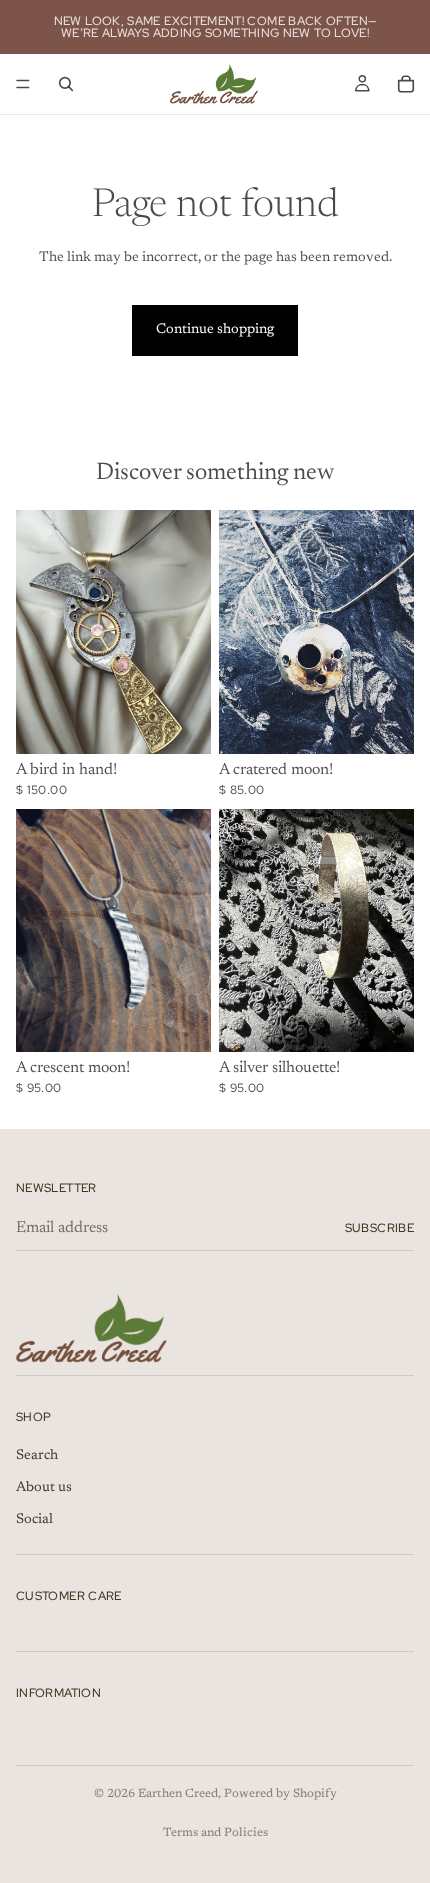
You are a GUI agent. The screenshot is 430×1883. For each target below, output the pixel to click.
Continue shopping (215, 330)
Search (37, 1457)
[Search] (66, 84)
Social (34, 1520)
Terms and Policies (215, 1833)
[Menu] (23, 84)
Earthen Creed (178, 1794)
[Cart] (406, 84)
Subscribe (379, 1228)
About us (44, 1488)
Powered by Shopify (280, 1794)
